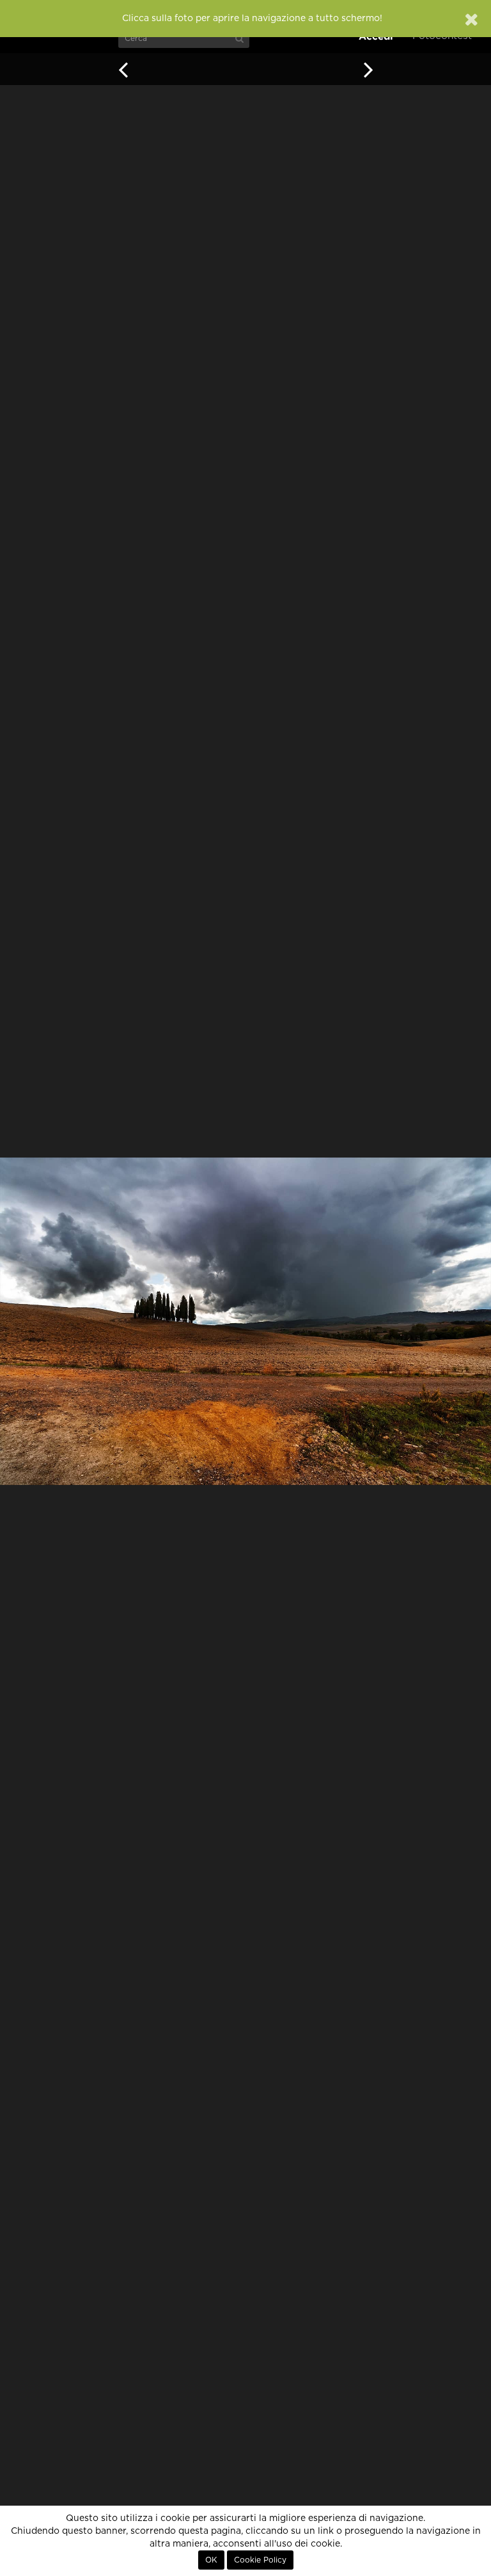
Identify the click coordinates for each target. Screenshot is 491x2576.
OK (211, 2560)
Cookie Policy (260, 2560)
